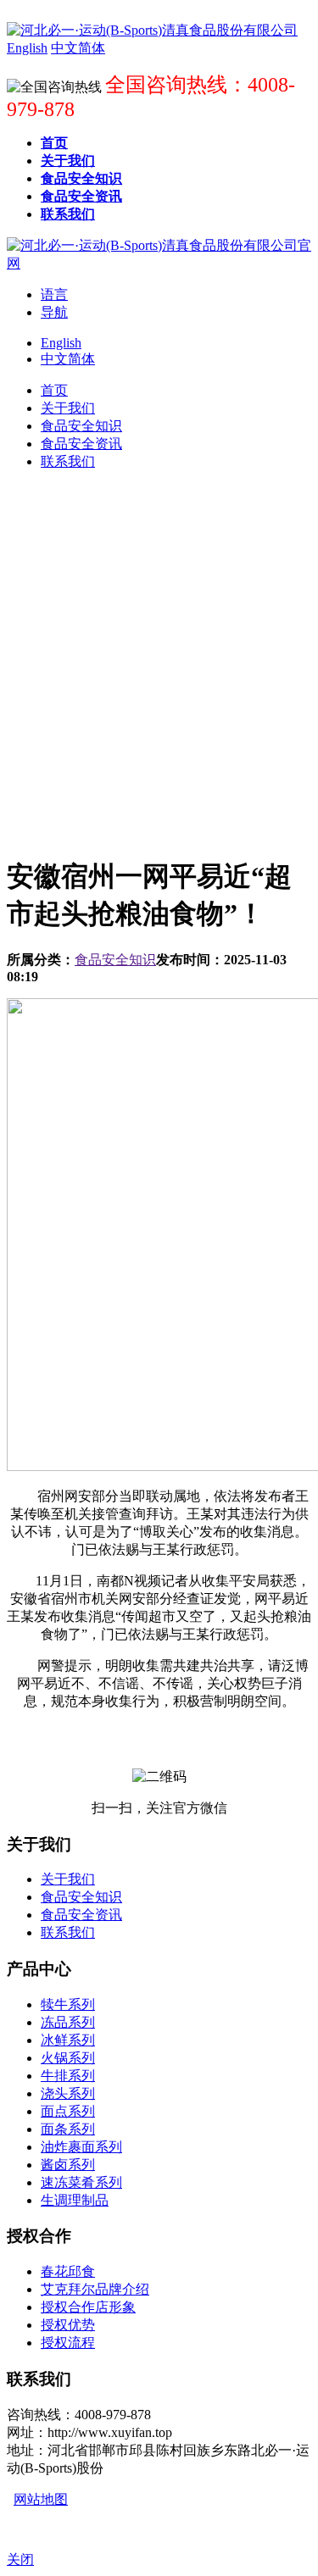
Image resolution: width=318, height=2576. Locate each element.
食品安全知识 (115, 960)
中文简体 (68, 359)
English (61, 343)
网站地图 (41, 2499)
